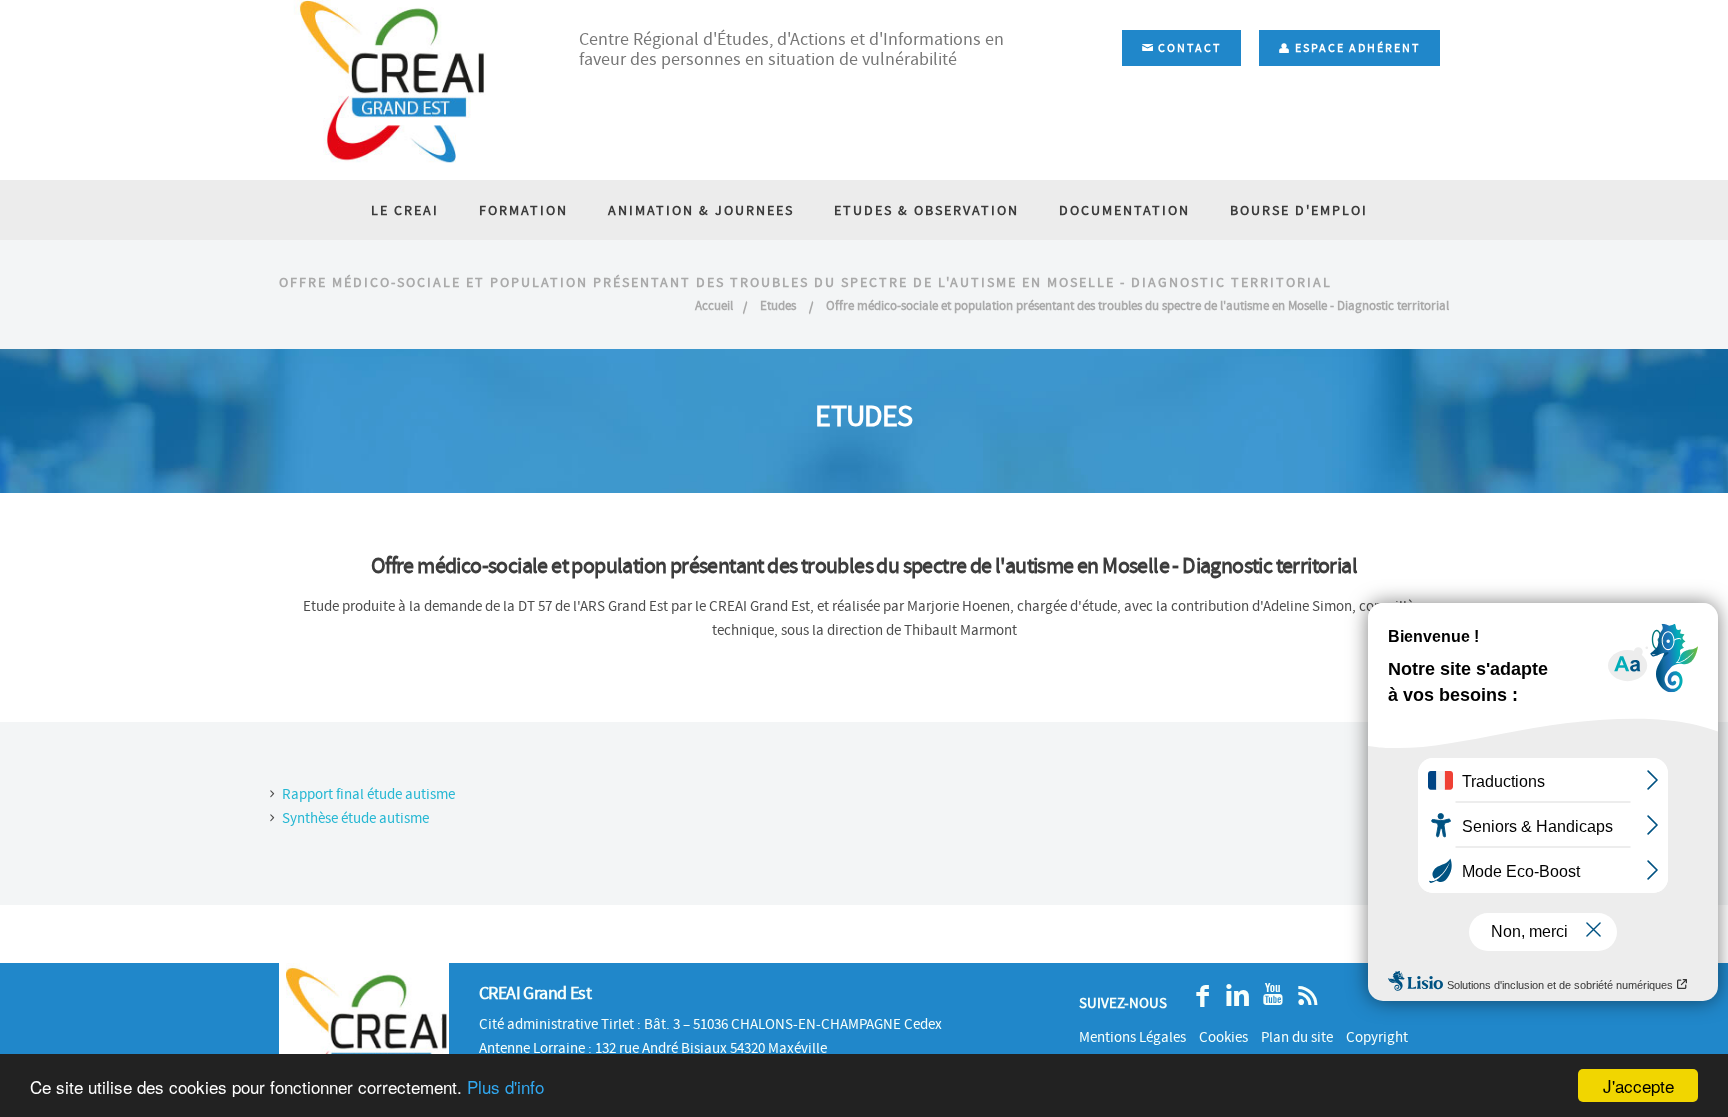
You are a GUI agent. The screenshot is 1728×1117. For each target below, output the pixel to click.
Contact (1187, 48)
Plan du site (1297, 1037)
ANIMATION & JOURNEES (701, 210)
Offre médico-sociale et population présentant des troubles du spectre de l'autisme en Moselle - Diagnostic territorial (1137, 305)
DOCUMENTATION (1124, 210)
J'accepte (1638, 1085)
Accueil (714, 305)
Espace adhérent (1355, 48)
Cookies (1223, 1037)
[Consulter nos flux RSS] (1302, 995)
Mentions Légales (1132, 1037)
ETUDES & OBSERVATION (926, 210)
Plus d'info (505, 1086)
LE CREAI (405, 210)
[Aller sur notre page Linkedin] (1232, 995)
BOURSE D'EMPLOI (1299, 210)
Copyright (1377, 1037)
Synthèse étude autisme (355, 818)
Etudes (779, 305)
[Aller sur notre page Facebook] (1197, 995)
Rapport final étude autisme (368, 794)
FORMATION (523, 210)
